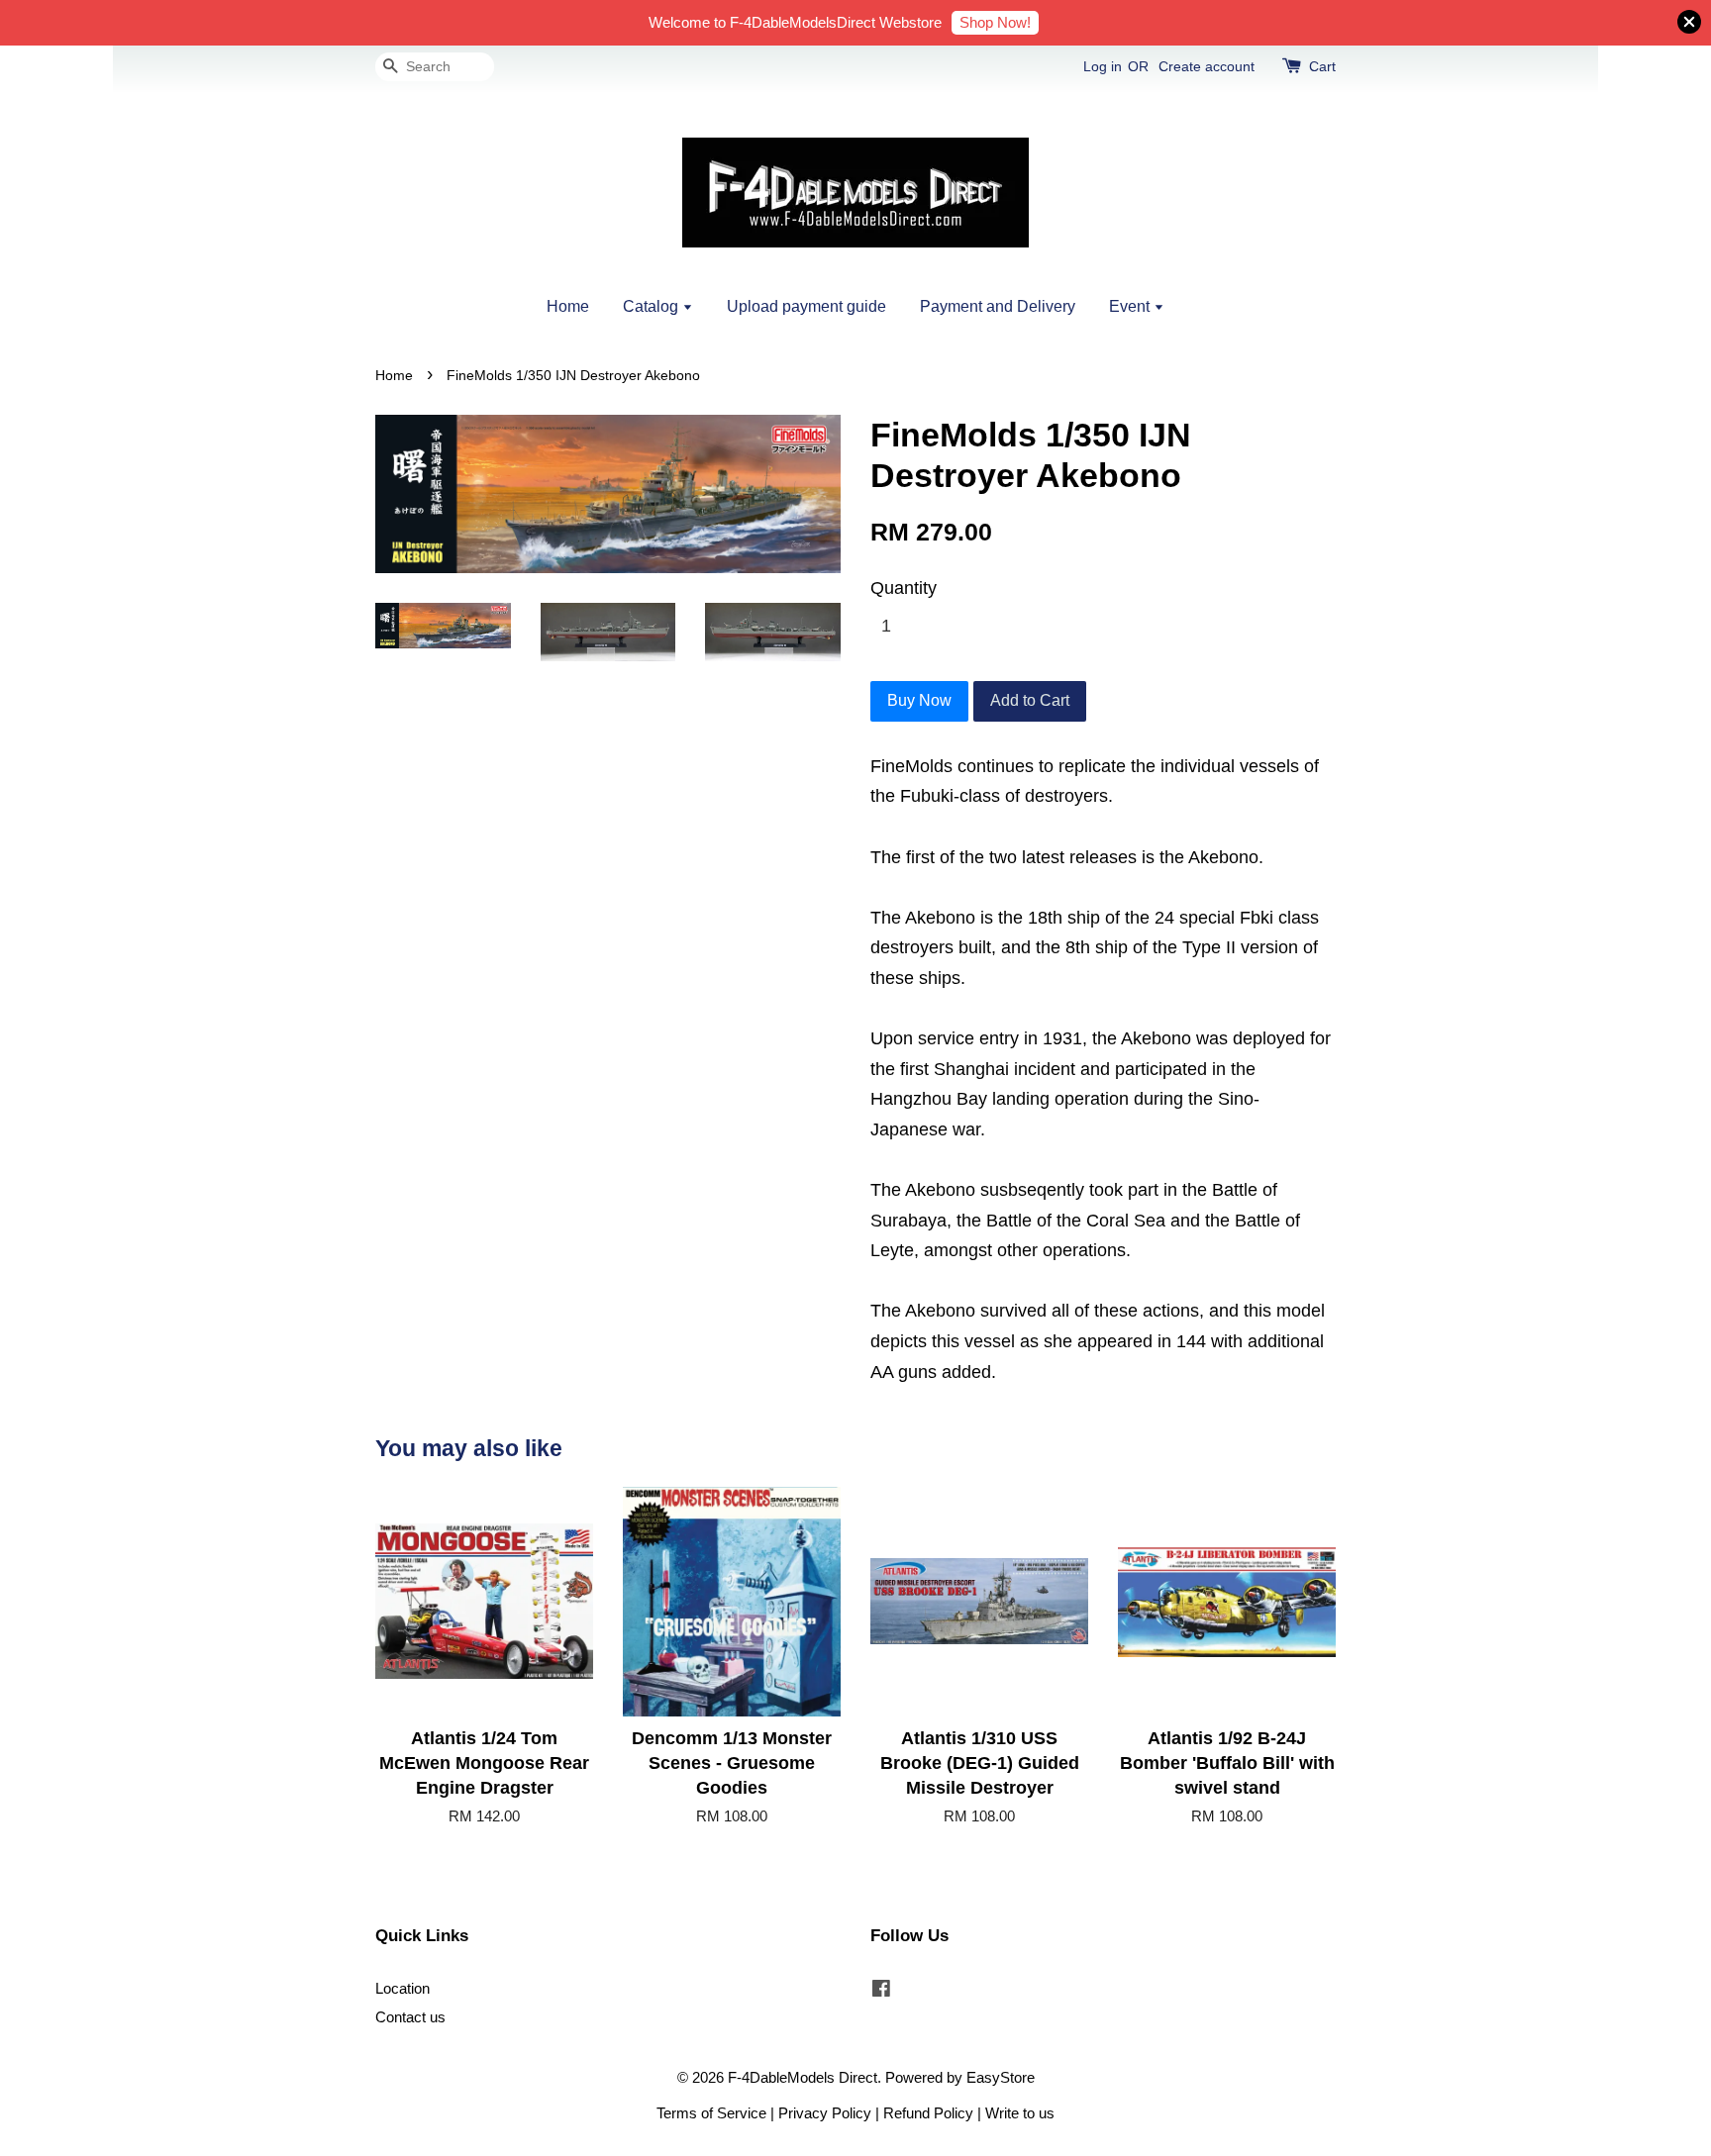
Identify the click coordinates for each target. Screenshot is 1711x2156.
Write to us (1020, 2113)
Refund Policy (928, 2113)
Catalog (653, 306)
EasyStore (1001, 2077)
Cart (1322, 66)
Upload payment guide (806, 306)
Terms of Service (711, 2113)
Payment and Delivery (998, 306)
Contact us (410, 2017)
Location (403, 1988)
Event (1131, 306)
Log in (1103, 66)
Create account (1207, 66)
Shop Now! (995, 22)
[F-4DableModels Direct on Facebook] (881, 1991)
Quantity (904, 588)
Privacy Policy (825, 2113)
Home (568, 306)
